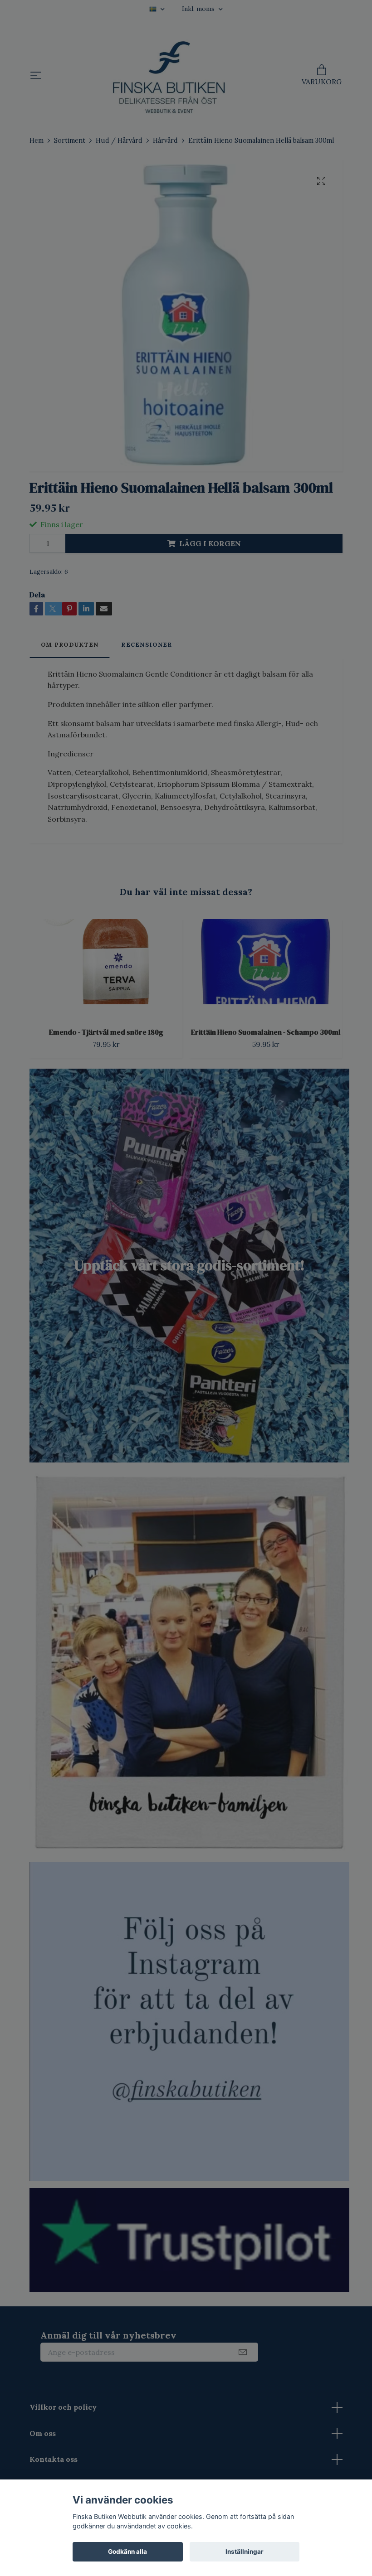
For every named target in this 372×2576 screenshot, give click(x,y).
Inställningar (245, 2552)
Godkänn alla (127, 2552)
